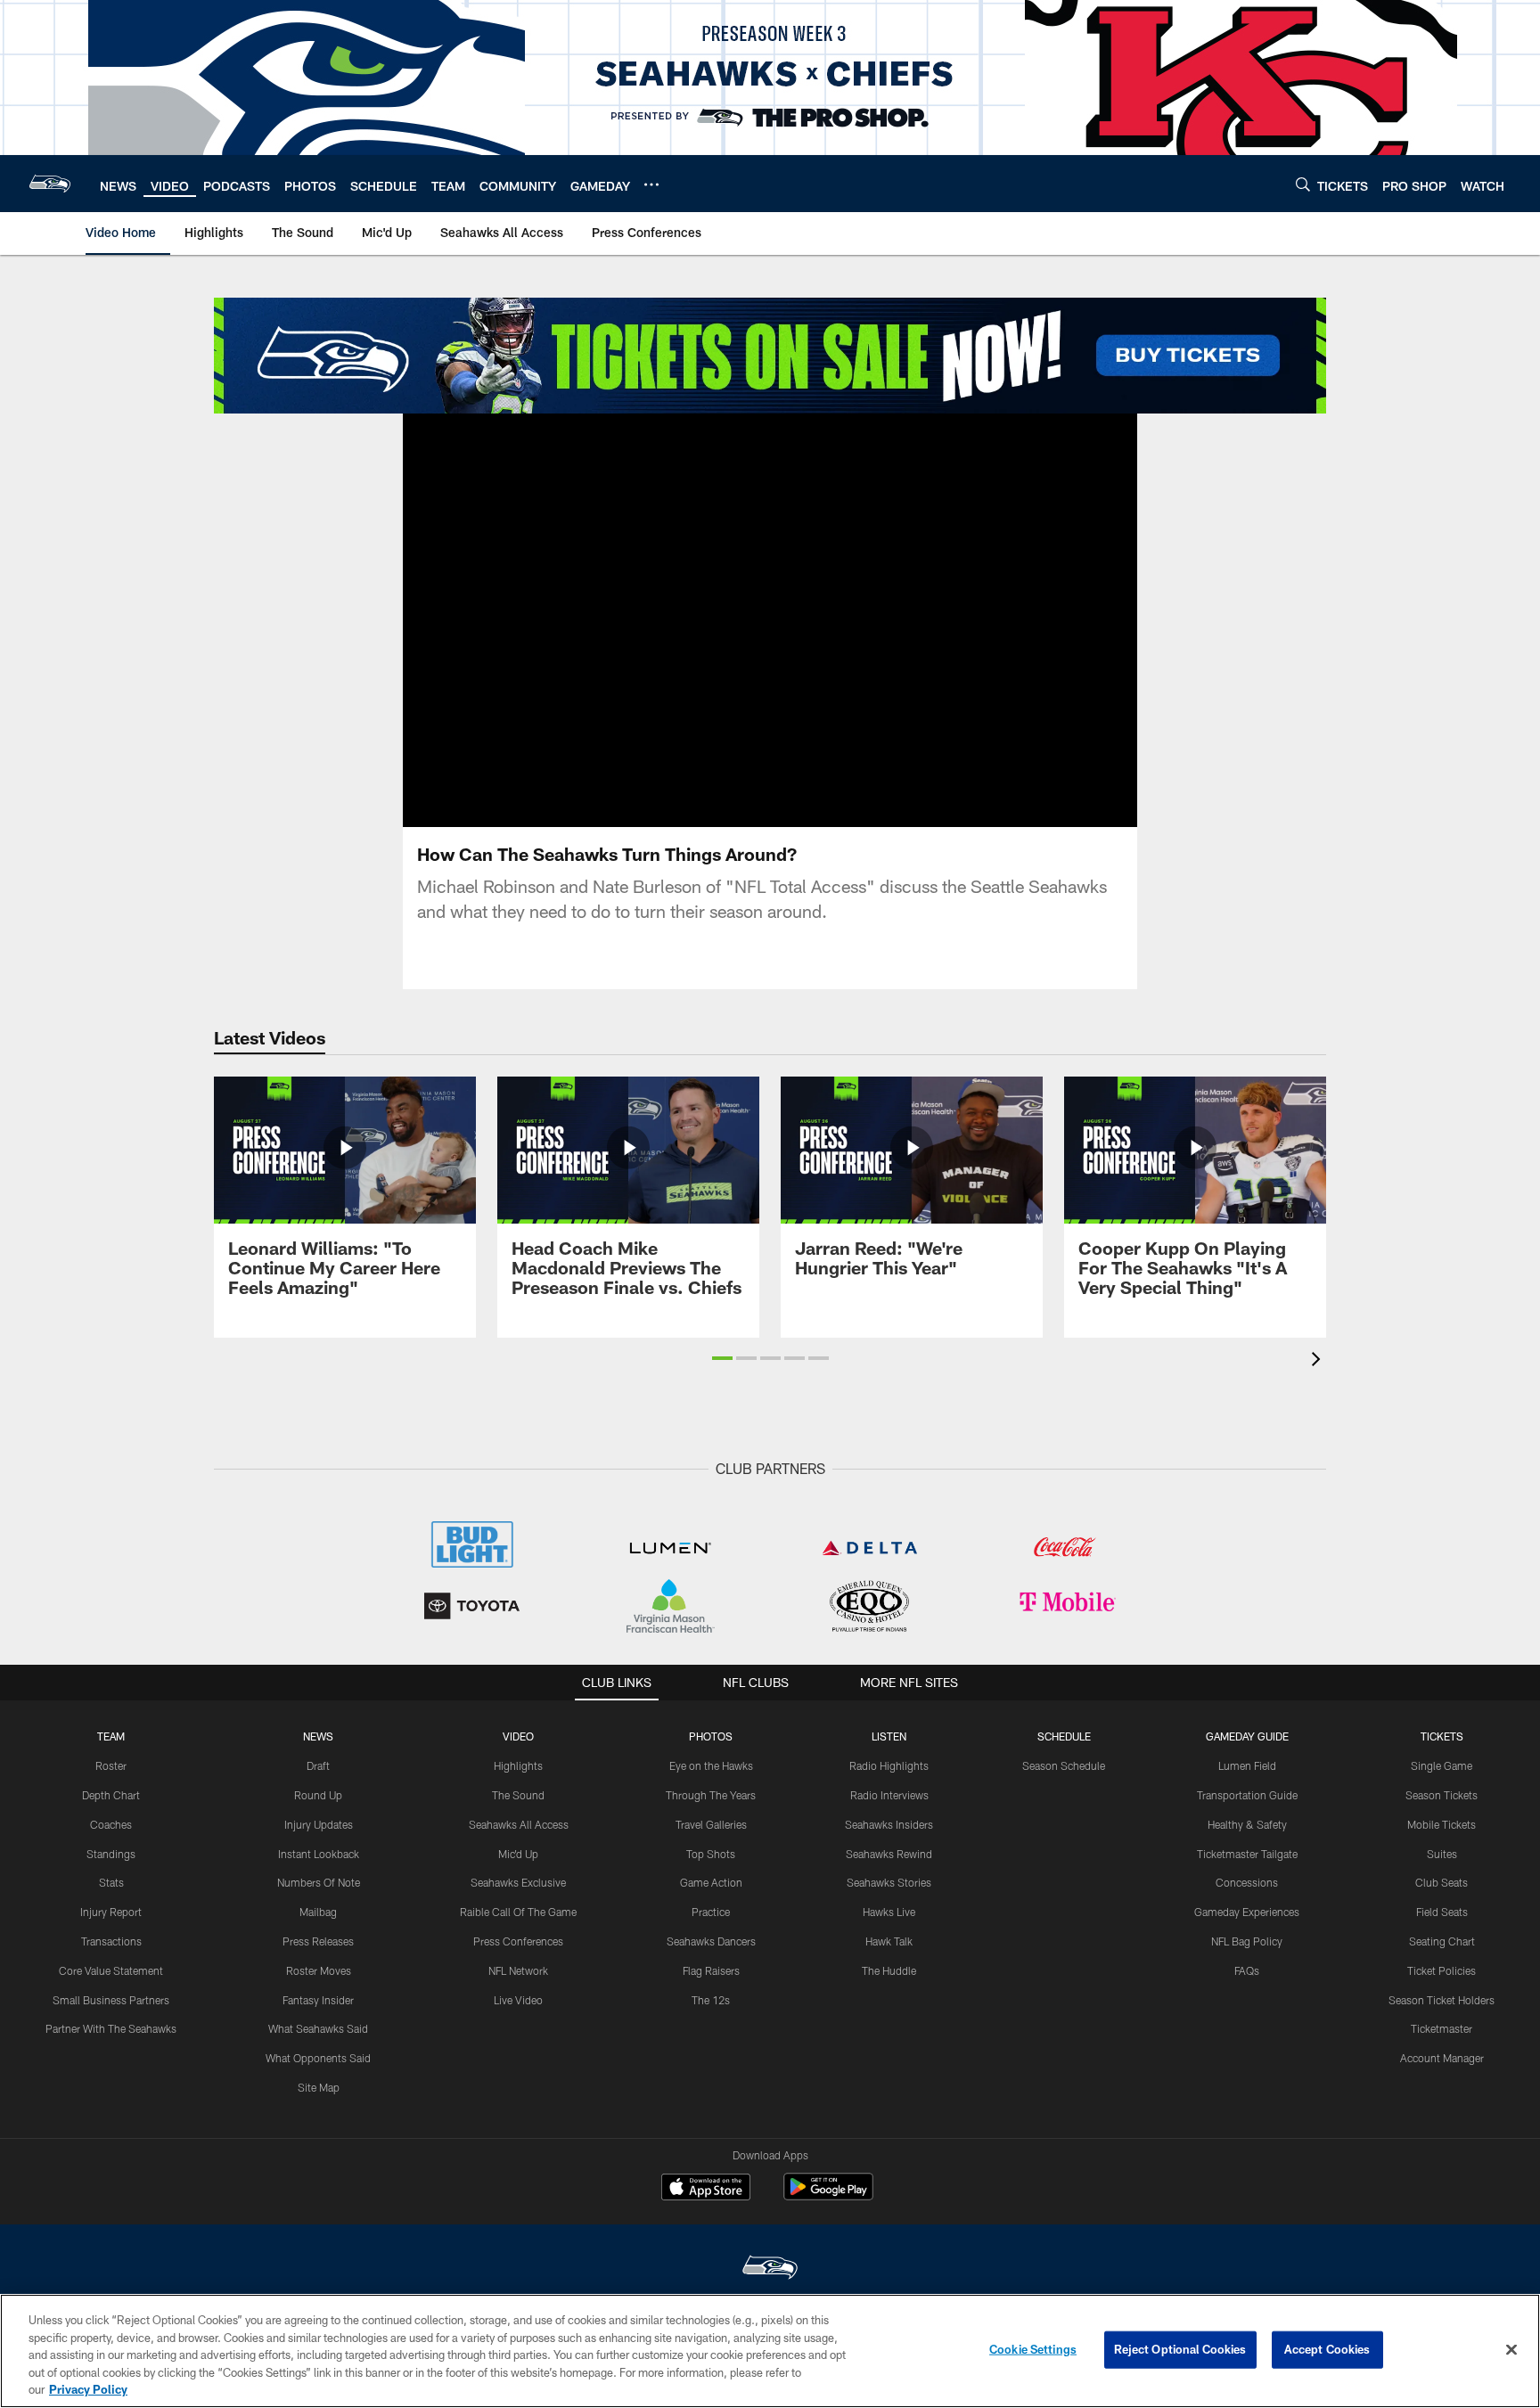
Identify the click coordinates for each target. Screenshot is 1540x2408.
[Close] (1511, 2350)
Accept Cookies (1327, 2349)
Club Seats (1442, 1882)
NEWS (318, 1736)
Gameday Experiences (1247, 1912)
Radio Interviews (889, 1795)
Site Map (319, 2087)
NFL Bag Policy (1247, 1941)
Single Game (1442, 1765)
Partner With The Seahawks (111, 2028)
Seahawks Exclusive (518, 1882)
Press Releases (318, 1941)
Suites (1442, 1854)
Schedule (1064, 1736)
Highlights (518, 1765)
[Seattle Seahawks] (770, 2269)
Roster (111, 1765)
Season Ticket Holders (1442, 2000)
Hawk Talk (889, 1941)
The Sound (518, 1795)
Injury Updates (319, 1824)
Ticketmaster (1442, 2028)
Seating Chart (1442, 1941)
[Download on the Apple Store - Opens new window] (706, 2189)
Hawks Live (889, 1912)
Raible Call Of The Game (518, 1912)
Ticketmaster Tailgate (1247, 1854)
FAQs (1247, 1970)
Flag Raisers (711, 1970)
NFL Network (518, 1970)
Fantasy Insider (318, 2000)
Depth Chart (111, 1795)
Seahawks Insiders (889, 1824)
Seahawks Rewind (889, 1854)
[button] (770, 620)
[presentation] (1319, 1361)
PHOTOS (711, 1736)
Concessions (1247, 1882)
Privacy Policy (88, 2389)
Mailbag (318, 1912)
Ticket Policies (1442, 1970)
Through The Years (711, 1795)
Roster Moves (319, 1970)
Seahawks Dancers (711, 1941)
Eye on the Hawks (711, 1765)
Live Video (518, 2000)
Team (111, 1736)
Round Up (318, 1795)
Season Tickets (1442, 1795)
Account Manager (1442, 2058)
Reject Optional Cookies (1180, 2349)
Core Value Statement (111, 1970)
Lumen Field (1247, 1765)
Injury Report (111, 1912)
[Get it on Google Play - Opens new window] (828, 2195)
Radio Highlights (889, 1765)
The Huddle (889, 1970)
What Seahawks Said (318, 2028)
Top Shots (711, 1854)
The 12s (711, 2000)
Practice (711, 1912)
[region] (770, 2351)
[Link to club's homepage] (50, 184)
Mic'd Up (518, 1854)
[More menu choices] (651, 184)
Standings (111, 1854)
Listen (889, 1736)
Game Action (711, 1882)
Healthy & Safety (1247, 1824)
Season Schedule (1064, 1765)
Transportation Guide (1247, 1795)
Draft (318, 1765)
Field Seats (1442, 1912)
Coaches (111, 1824)
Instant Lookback (319, 1854)
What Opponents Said (318, 2058)
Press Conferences (518, 1941)
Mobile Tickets (1442, 1824)
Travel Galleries (711, 1824)
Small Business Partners (111, 2000)
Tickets (1442, 1736)
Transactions (111, 1941)
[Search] (1303, 184)
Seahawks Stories (889, 1882)
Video (518, 1736)
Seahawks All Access (519, 1824)
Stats (111, 1882)
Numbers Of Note (319, 1882)
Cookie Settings (1033, 2349)
